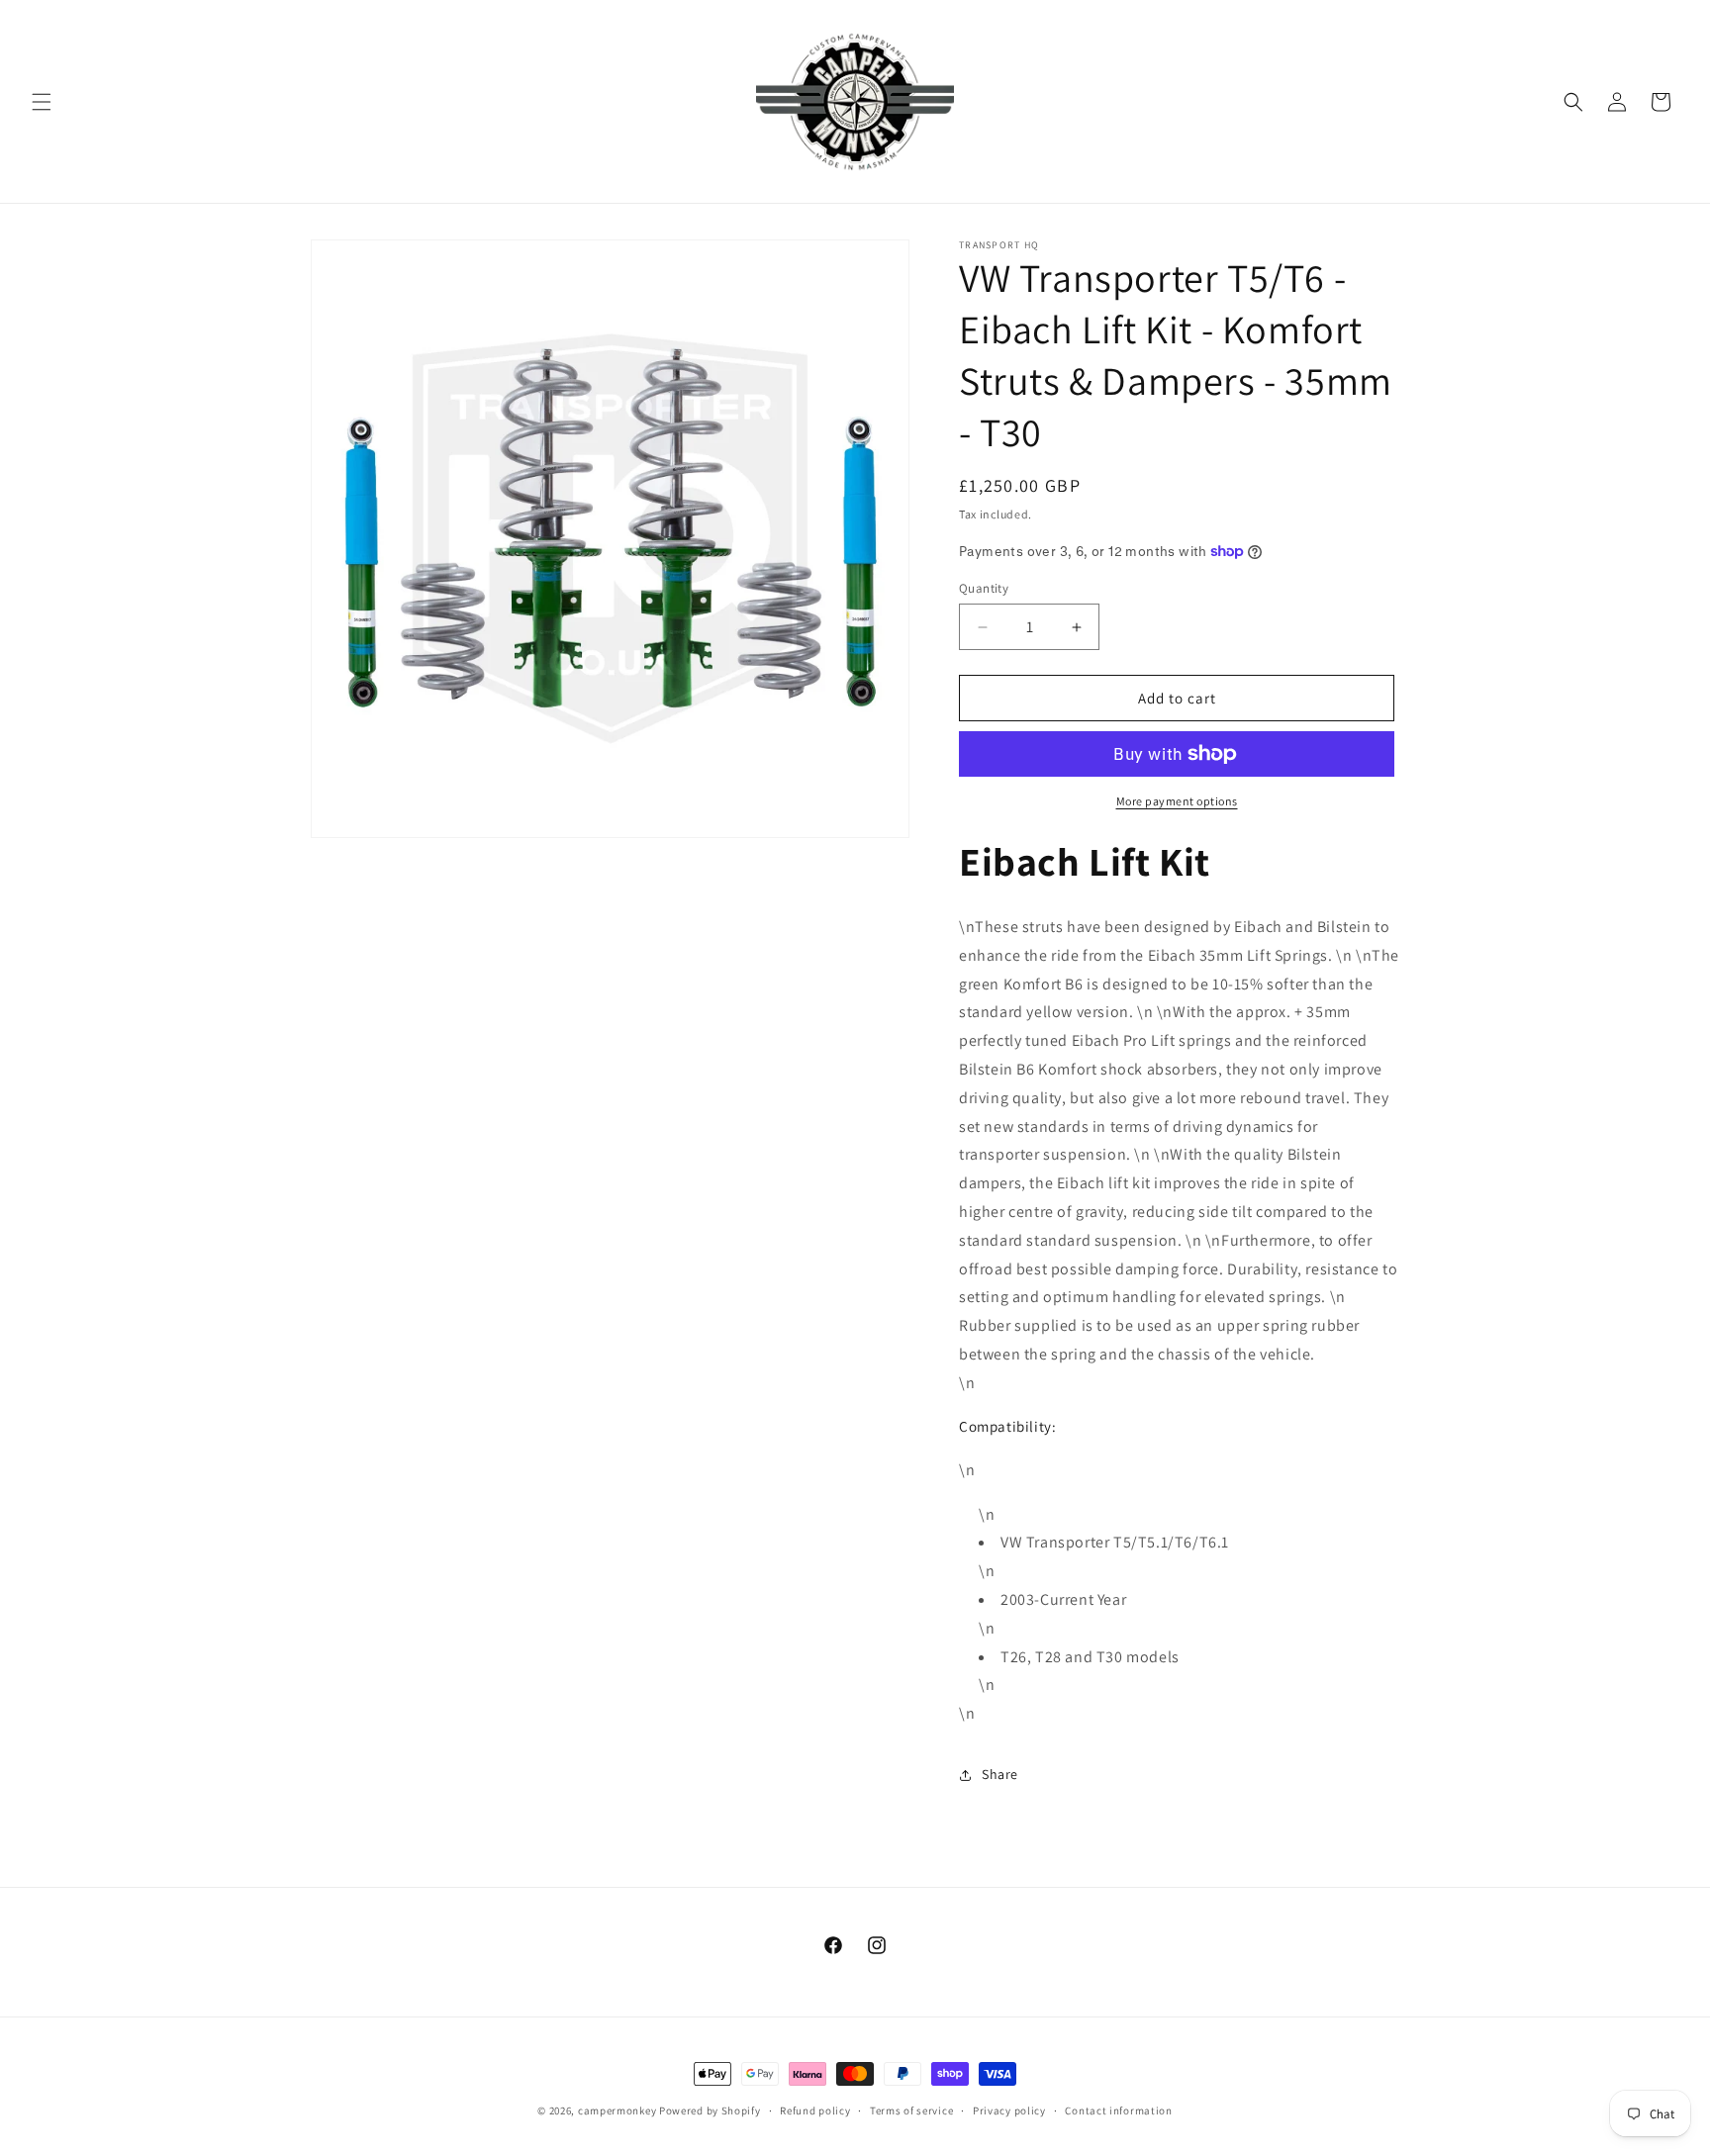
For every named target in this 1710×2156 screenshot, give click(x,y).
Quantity (984, 588)
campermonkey (617, 2110)
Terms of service (911, 2110)
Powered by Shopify (710, 2110)
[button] (42, 102)
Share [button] (1000, 1774)
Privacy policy (1009, 2110)
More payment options (1177, 801)
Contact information (1118, 2110)
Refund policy (815, 2110)
